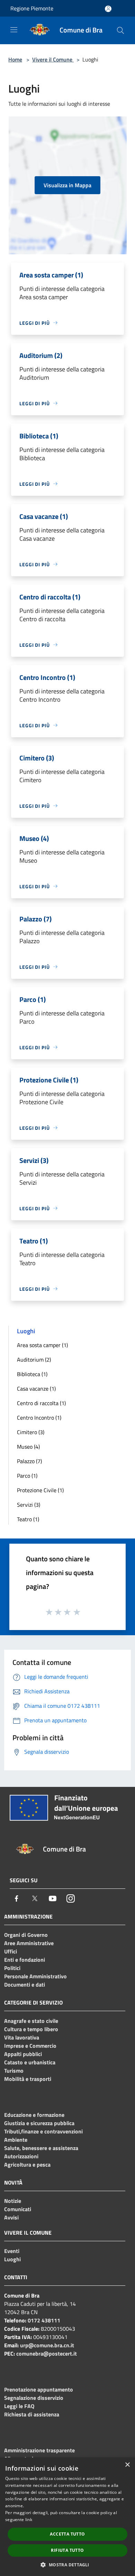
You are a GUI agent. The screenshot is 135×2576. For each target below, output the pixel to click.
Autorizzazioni (21, 2156)
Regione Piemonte (32, 8)
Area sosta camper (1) (42, 1345)
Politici (12, 1968)
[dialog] (67, 2517)
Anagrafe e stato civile (31, 2021)
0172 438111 (44, 2320)
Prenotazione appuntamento (39, 2389)
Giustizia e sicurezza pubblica (39, 2123)
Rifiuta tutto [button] (67, 2550)
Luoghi (12, 2259)
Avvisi (11, 2217)
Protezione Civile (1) (40, 1490)
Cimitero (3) (31, 1432)
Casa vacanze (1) (36, 1389)
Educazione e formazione (34, 2115)
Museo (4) (28, 1447)
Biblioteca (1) (32, 1374)
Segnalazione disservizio (34, 2398)
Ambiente (16, 2140)
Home (15, 59)
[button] (67, 2565)
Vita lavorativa (22, 2037)
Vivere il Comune (53, 59)
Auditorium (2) (34, 1360)
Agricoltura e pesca (27, 2165)
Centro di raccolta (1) (41, 1403)
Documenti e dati (25, 1985)
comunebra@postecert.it (47, 2354)
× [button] (127, 2465)
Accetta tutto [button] (67, 2534)
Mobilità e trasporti (28, 2079)
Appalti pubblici (23, 2054)
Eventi (12, 2251)
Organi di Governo (26, 1935)
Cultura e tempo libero (31, 2029)
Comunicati (18, 2209)
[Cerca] (120, 30)
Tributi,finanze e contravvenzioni (43, 2131)
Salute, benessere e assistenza (41, 2148)
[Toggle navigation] (14, 30)
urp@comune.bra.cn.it (47, 2345)
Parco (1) (27, 1476)
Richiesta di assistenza (32, 2414)
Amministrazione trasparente (39, 2450)
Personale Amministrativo (35, 1976)
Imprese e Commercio (30, 2046)
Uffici (11, 1951)
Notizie (13, 2201)
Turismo (14, 2071)
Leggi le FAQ (19, 2406)
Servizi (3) (29, 1505)
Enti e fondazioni (25, 1960)
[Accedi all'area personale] (108, 9)
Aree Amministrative (29, 1943)
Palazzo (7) (29, 1461)
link (29, 2520)
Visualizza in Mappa (67, 185)
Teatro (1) (28, 1519)
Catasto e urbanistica (30, 2062)
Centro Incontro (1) (39, 1418)
